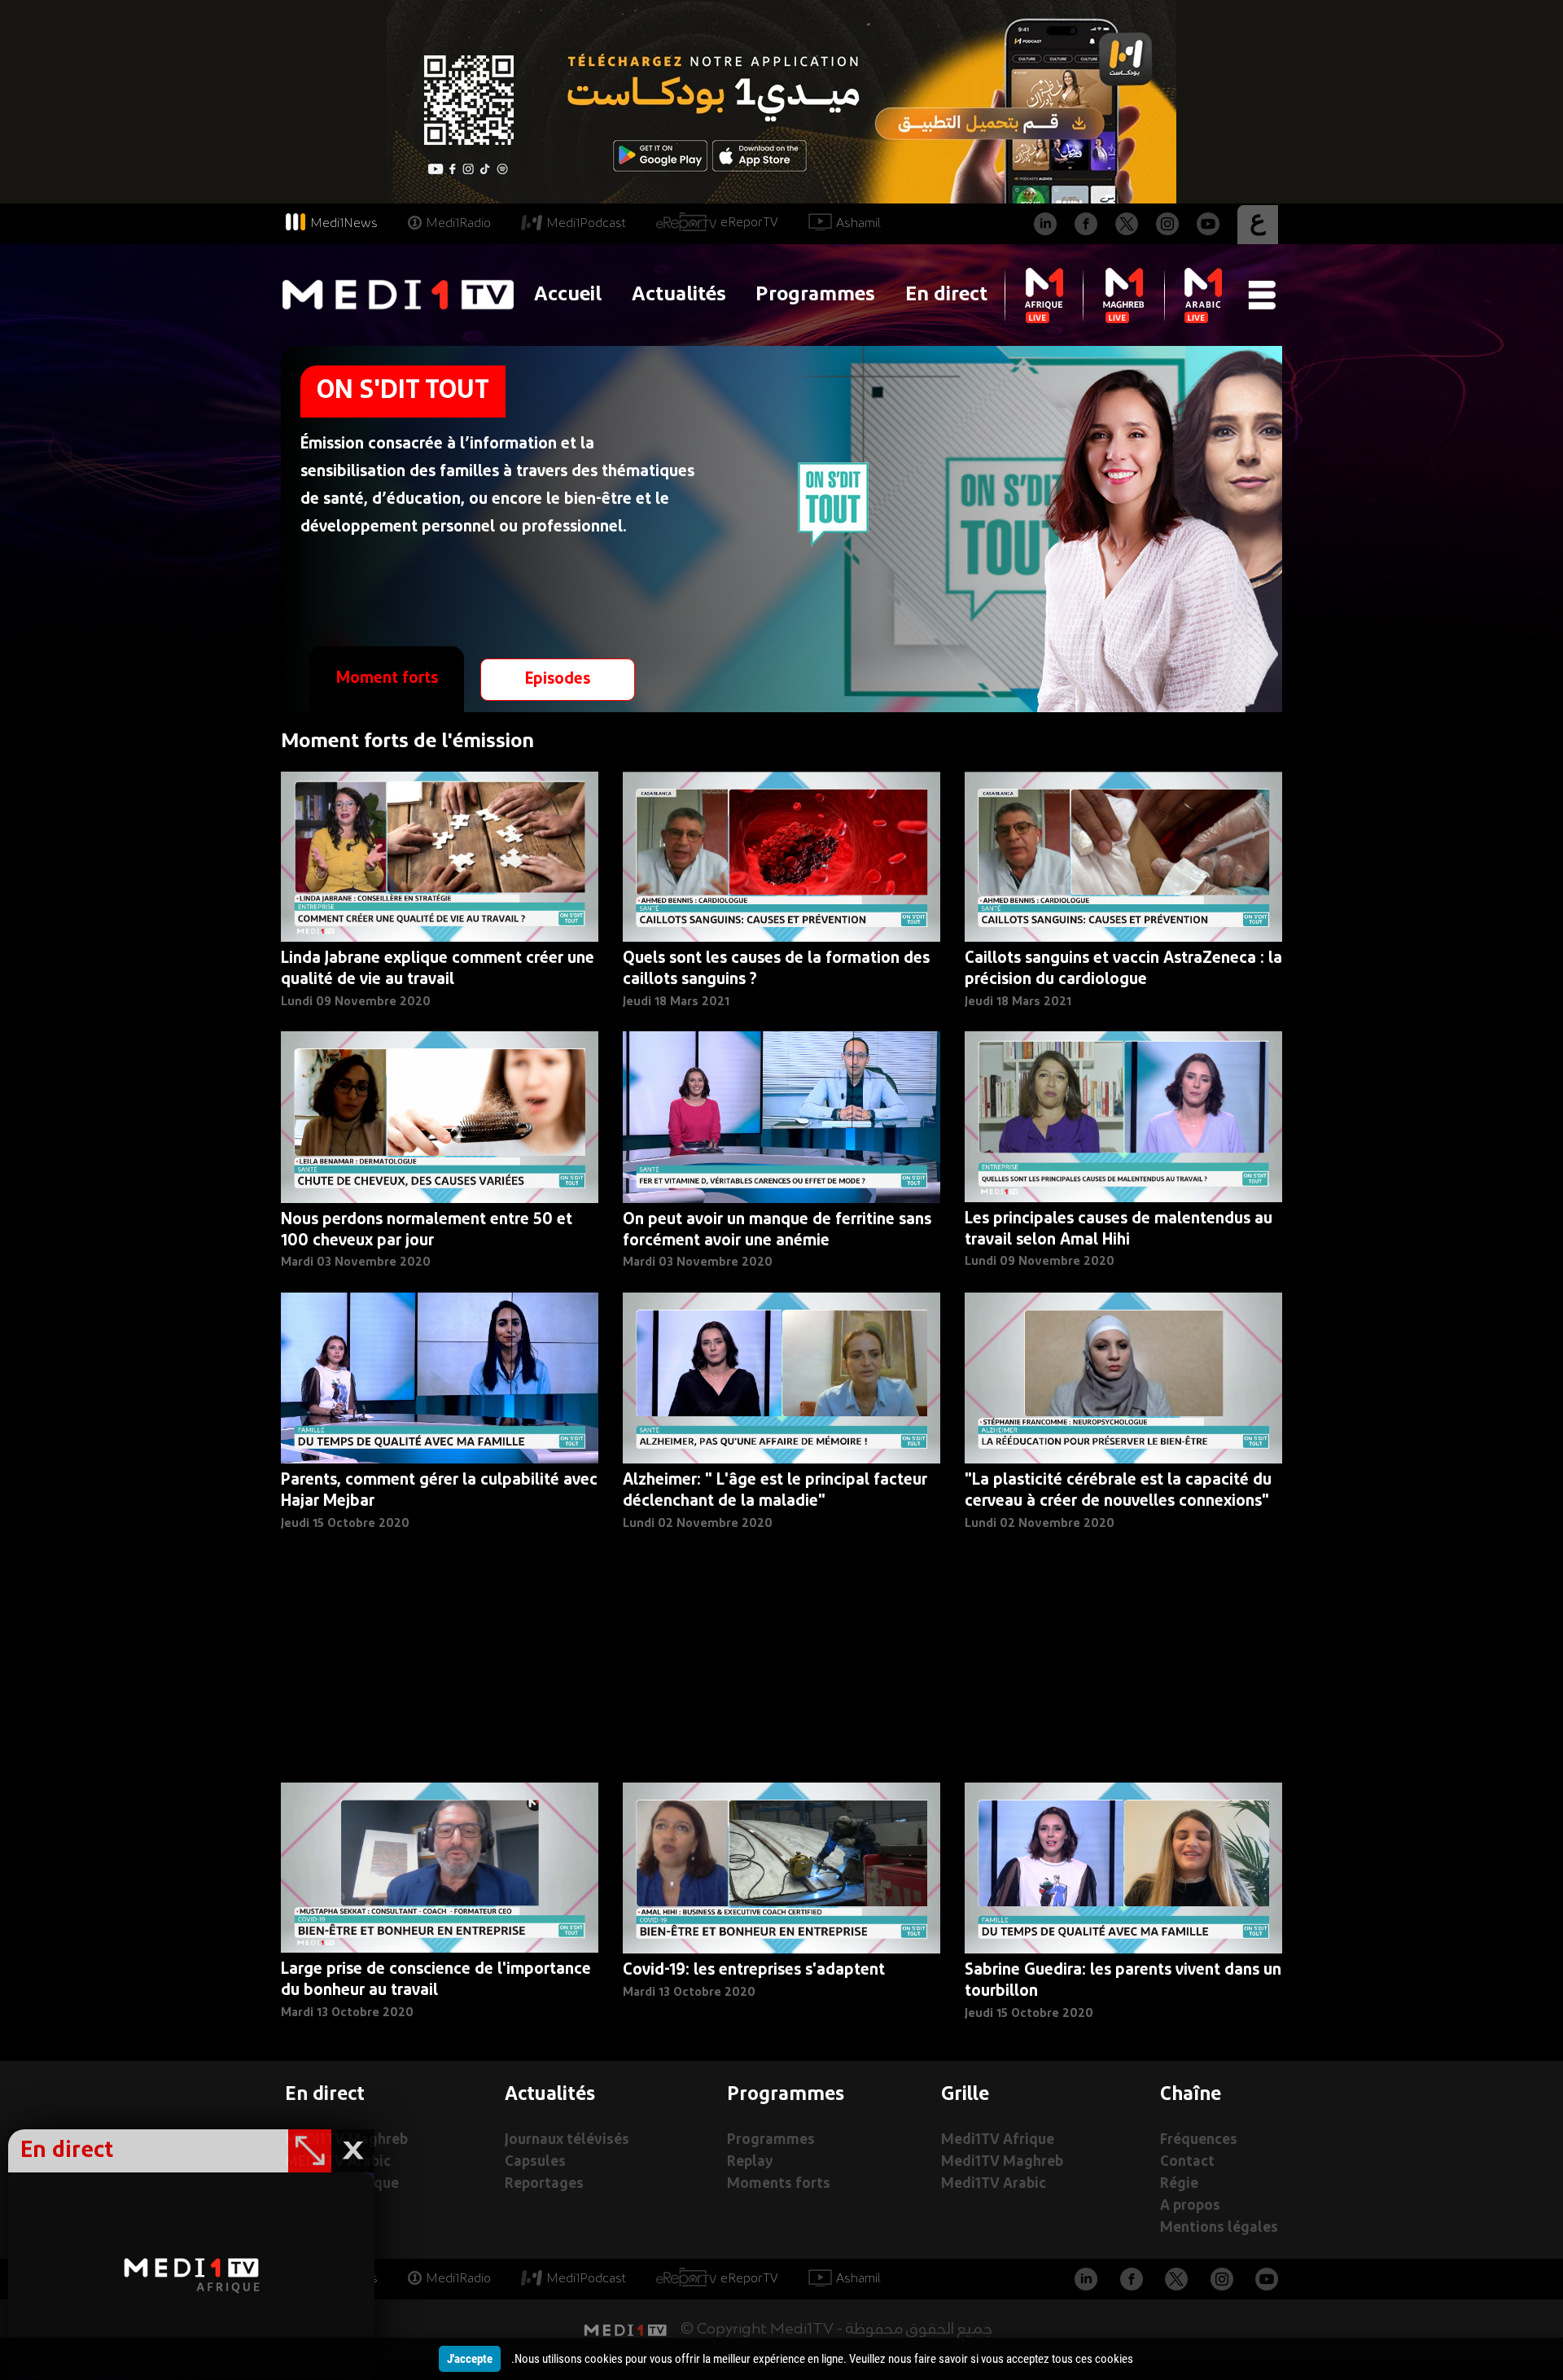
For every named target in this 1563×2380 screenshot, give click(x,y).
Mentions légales (1219, 2228)
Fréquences (1199, 2140)
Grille (965, 2095)
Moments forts (779, 2184)
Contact (1187, 2162)
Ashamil (858, 224)
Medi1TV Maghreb (1002, 2162)
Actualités (679, 295)
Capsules (535, 2162)
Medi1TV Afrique (998, 2140)
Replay (750, 2162)
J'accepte (470, 2359)
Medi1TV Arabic (994, 2184)
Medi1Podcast (586, 224)
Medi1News (344, 224)
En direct (946, 295)
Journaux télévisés (567, 2140)
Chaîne (1191, 2095)
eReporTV (749, 223)
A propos (1190, 2206)
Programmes (815, 295)
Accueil (568, 295)
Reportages (544, 2184)
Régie (1179, 2184)
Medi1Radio (458, 224)
